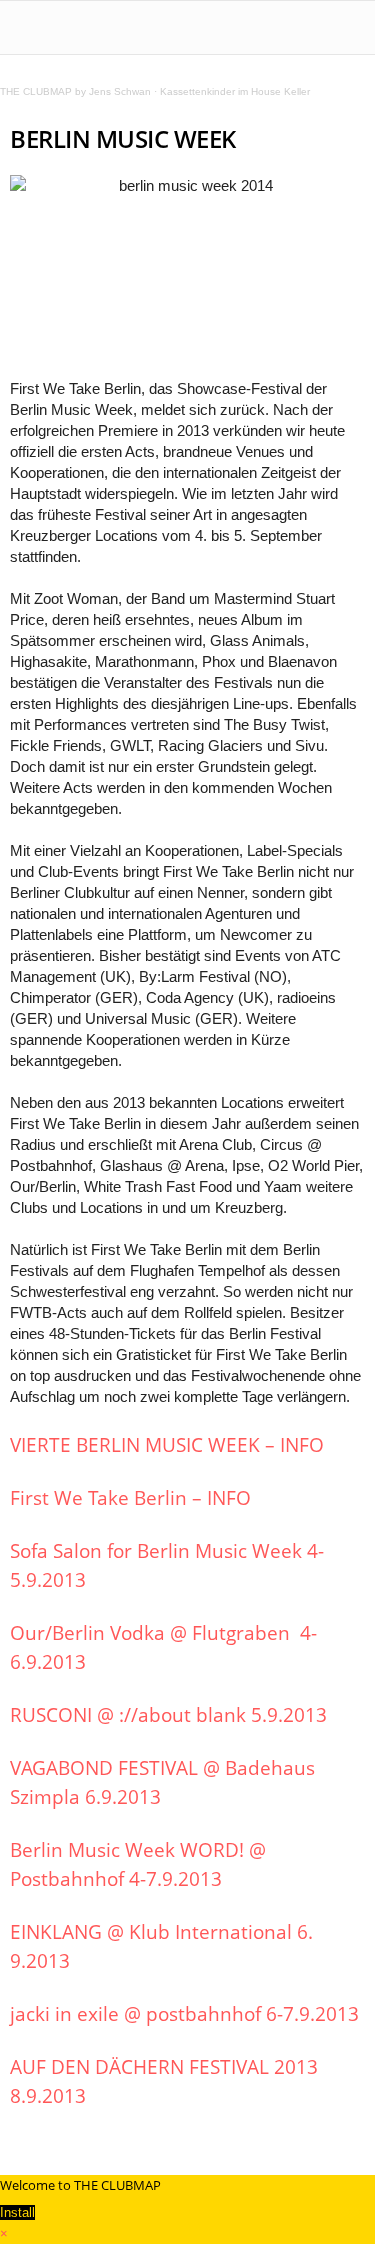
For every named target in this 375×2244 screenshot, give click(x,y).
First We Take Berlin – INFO (130, 1498)
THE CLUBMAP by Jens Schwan (75, 91)
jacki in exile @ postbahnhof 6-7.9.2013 (184, 2014)
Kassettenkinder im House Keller (235, 91)
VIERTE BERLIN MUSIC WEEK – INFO (167, 1445)
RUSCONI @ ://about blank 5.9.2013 (168, 1715)
